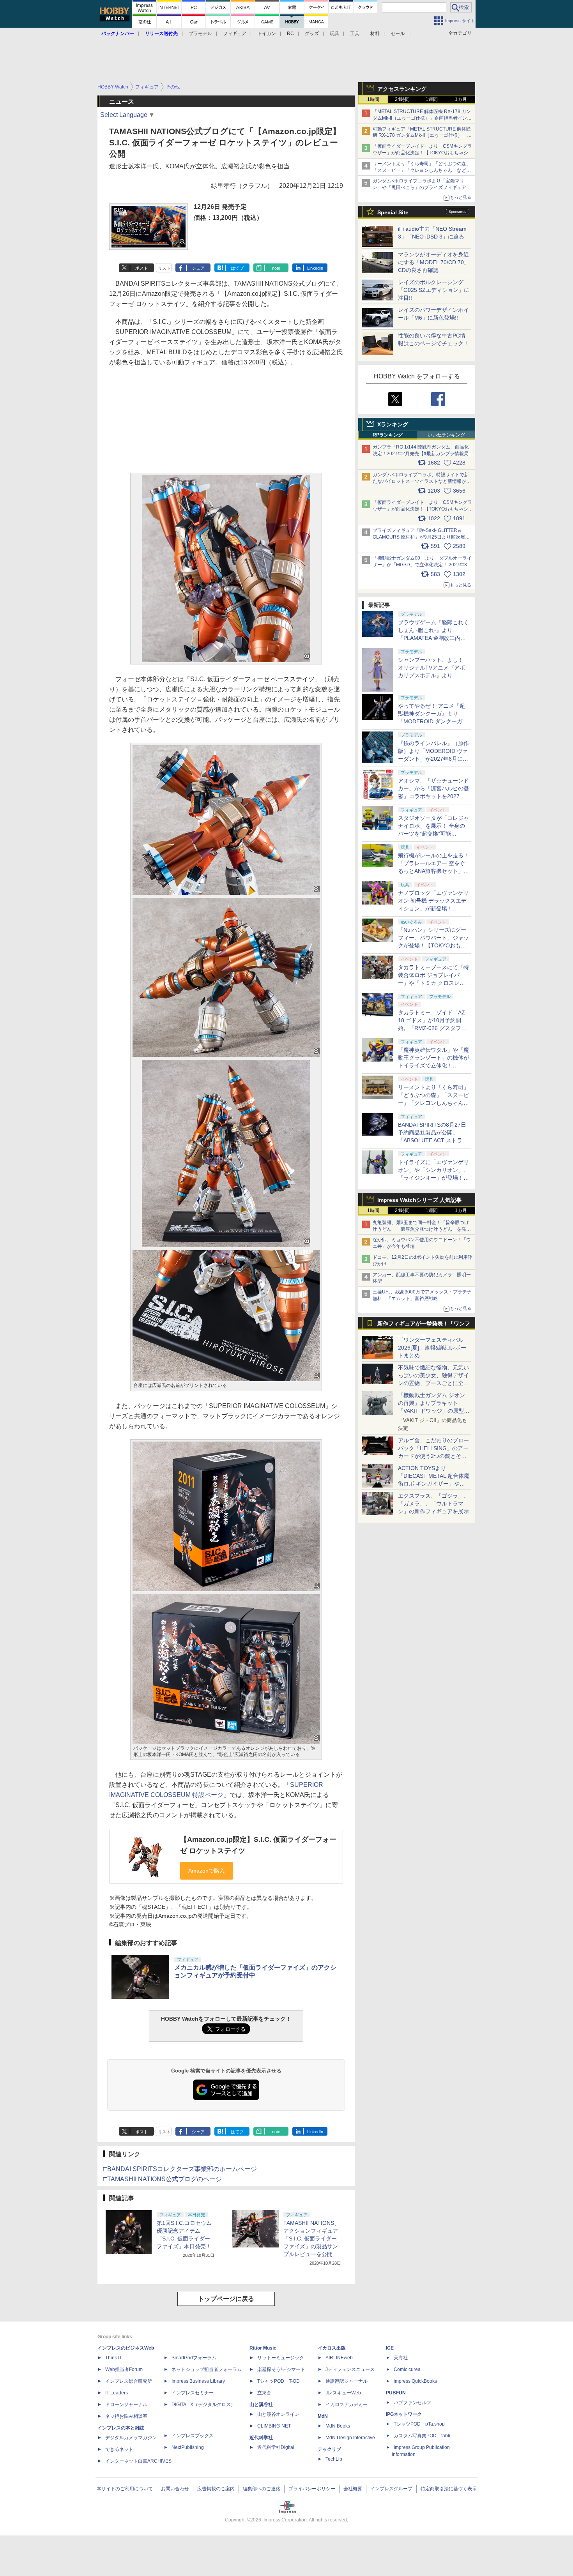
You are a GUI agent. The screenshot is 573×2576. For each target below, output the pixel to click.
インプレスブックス (193, 2436)
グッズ (312, 34)
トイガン (267, 34)
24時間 (402, 99)
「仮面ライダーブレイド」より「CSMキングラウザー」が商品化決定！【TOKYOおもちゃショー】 (423, 153)
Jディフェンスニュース (350, 2369)
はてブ (237, 268)
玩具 (334, 34)
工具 (355, 34)
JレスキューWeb (343, 2393)
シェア (198, 268)
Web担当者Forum (124, 2369)
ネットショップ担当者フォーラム (207, 2369)
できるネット (119, 2449)
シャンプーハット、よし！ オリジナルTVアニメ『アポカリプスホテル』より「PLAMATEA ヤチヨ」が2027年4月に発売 (432, 675)
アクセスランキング (402, 89)
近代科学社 (261, 2438)
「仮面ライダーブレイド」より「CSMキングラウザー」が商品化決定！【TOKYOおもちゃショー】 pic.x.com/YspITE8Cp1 (423, 509)
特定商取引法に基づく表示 (449, 2489)
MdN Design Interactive (350, 2438)
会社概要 (353, 2489)
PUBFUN (396, 2393)
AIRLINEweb (339, 2358)
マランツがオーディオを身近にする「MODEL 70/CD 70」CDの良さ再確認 (434, 262)
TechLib (334, 2459)
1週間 (432, 99)
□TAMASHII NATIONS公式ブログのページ (163, 2179)
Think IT (114, 2358)
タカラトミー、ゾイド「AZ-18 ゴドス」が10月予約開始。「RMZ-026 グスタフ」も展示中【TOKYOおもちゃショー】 (432, 1028)
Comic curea (407, 2369)
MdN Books (338, 2426)
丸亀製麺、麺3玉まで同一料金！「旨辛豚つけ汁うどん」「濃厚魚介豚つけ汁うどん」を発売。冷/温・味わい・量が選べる (421, 1229)
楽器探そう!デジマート (281, 2369)
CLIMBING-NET (274, 2426)
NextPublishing (188, 2447)
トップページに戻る (226, 2299)
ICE (390, 2348)
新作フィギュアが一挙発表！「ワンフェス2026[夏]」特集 (424, 1325)
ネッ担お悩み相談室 (126, 2416)
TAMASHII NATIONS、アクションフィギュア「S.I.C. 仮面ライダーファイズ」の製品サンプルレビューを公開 (311, 2239)
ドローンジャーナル (126, 2405)
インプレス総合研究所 (129, 2381)
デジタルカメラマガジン (131, 2438)
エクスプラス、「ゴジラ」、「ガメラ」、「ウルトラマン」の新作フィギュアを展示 (433, 1504)
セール (398, 34)
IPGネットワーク (404, 2414)
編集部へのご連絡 (262, 2489)
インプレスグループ (391, 2489)
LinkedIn (315, 268)
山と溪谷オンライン (278, 2414)
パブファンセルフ (412, 2403)
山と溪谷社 (261, 2405)
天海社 (401, 2358)
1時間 (373, 99)
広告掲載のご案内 (216, 2489)
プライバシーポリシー (312, 2489)
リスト (164, 268)
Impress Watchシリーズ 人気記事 (419, 1200)
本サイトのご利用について (125, 2489)
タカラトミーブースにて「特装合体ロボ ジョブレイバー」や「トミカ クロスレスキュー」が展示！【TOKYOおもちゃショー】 (433, 983)
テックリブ (329, 2449)
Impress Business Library (198, 2381)
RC (290, 34)
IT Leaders (117, 2393)
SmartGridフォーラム (194, 2358)
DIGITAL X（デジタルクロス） (203, 2405)
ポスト (142, 268)
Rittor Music (263, 2348)
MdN (323, 2416)
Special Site (393, 212)
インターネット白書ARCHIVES (138, 2461)
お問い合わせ (175, 2489)
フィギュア (235, 34)
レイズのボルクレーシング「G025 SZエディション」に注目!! (434, 290)
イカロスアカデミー (347, 2405)
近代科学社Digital (276, 2447)
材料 (375, 34)
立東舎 (264, 2393)
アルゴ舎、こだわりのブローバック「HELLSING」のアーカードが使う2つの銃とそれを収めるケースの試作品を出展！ (433, 1456)
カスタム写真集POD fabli (422, 2436)
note (276, 268)
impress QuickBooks (415, 2381)
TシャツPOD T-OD (279, 2381)
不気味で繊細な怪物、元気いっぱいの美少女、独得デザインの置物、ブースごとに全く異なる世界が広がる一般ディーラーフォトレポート (433, 1383)
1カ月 (461, 99)
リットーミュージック (281, 2358)
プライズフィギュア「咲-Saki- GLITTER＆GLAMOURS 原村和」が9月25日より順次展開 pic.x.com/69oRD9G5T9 (424, 537)
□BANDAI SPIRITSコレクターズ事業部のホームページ (180, 2169)
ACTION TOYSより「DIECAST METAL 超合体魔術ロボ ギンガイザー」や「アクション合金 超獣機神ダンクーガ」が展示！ (434, 1484)
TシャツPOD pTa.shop (419, 2424)
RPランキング (388, 435)
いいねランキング (446, 435)
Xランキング (393, 424)
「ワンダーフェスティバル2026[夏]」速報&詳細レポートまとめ (432, 1348)
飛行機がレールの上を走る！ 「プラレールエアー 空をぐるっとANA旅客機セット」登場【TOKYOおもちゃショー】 (433, 871)
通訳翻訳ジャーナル (347, 2381)
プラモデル (200, 34)
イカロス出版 (332, 2348)
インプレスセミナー (193, 2393)
